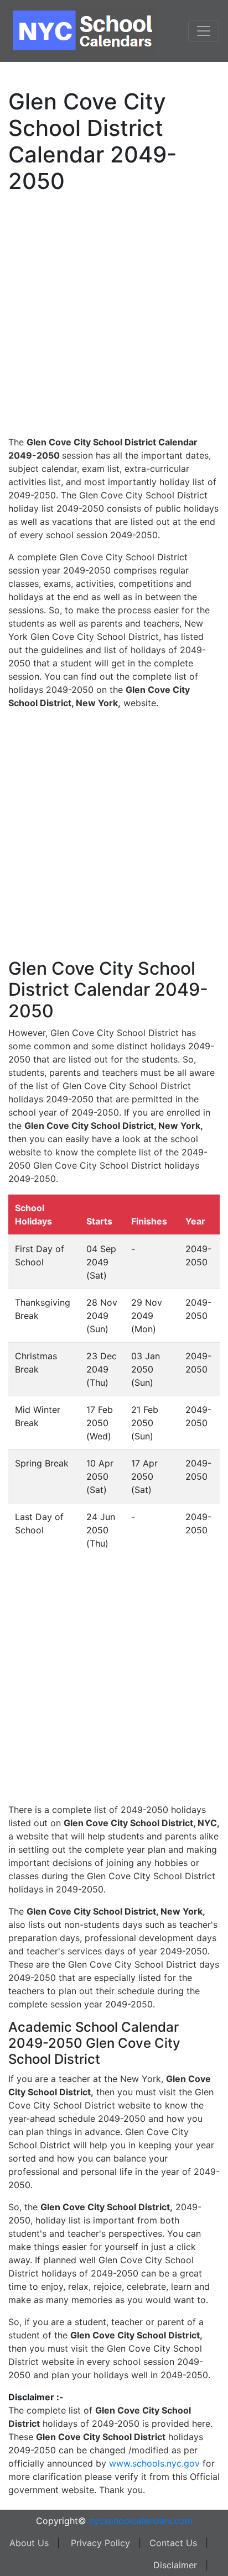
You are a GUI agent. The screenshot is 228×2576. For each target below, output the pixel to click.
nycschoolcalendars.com (141, 2521)
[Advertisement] (114, 313)
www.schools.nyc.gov (154, 2463)
